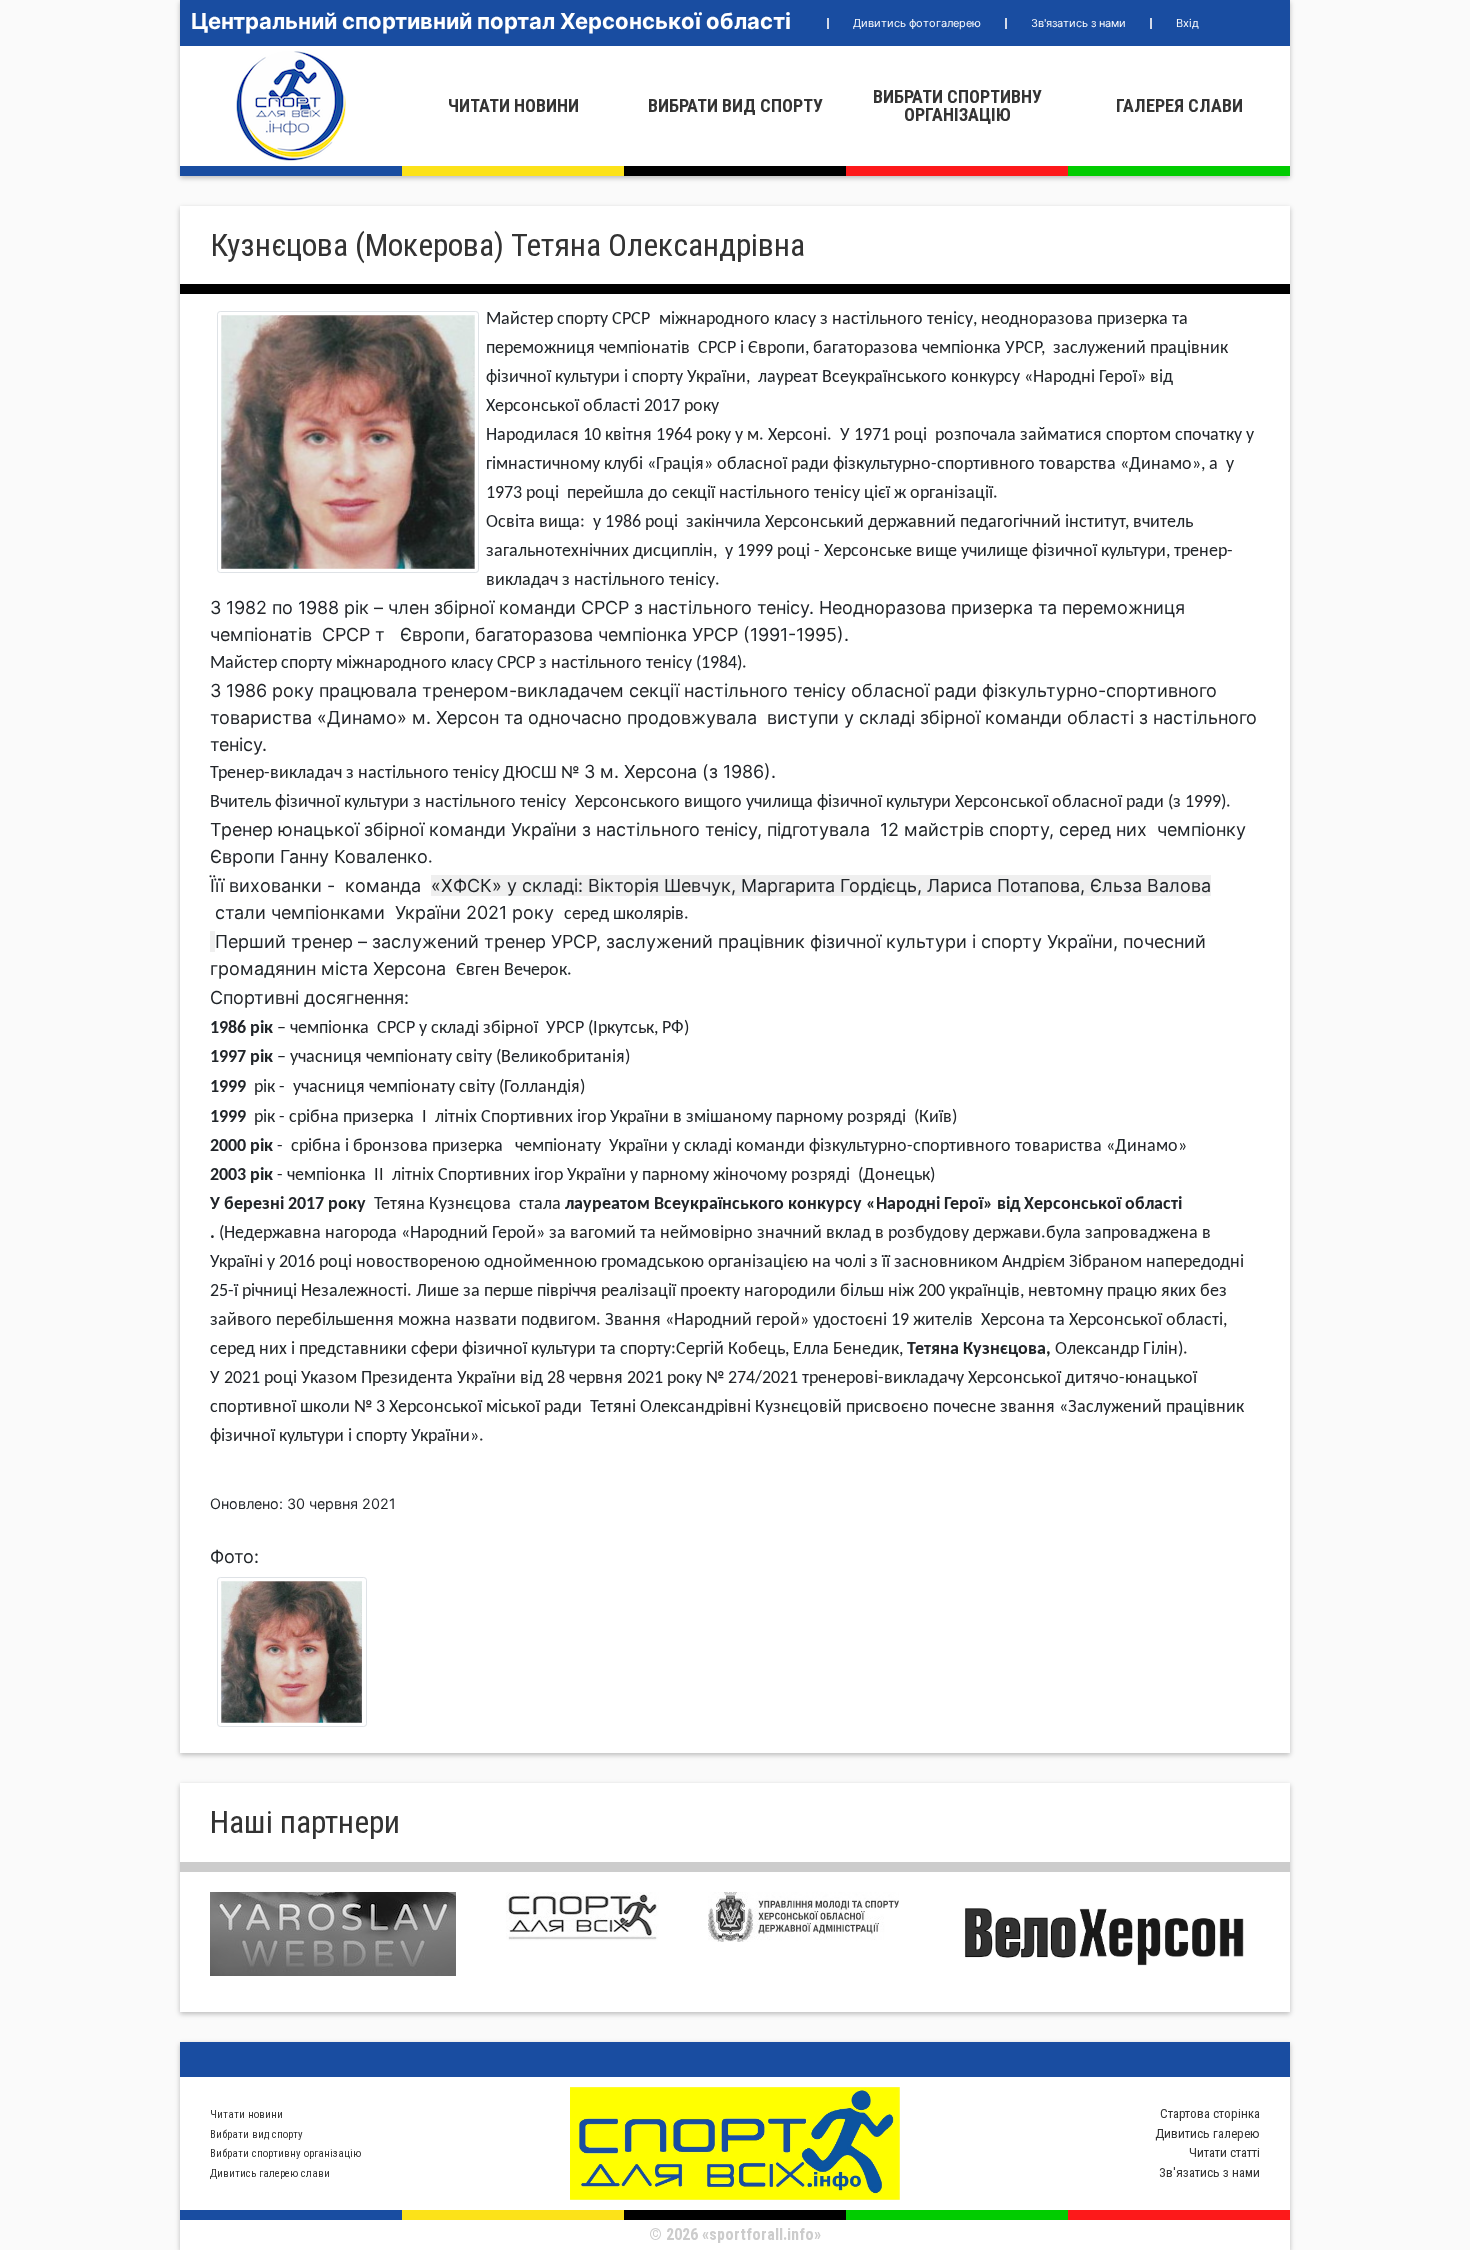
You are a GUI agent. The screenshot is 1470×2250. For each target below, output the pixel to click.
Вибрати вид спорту (735, 105)
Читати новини (513, 105)
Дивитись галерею (1207, 2133)
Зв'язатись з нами (1078, 23)
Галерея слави (1179, 105)
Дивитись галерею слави (270, 2173)
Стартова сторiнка (1210, 2113)
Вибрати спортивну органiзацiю (957, 105)
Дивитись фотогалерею (917, 23)
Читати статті (1224, 2152)
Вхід (1187, 23)
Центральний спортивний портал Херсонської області (491, 21)
